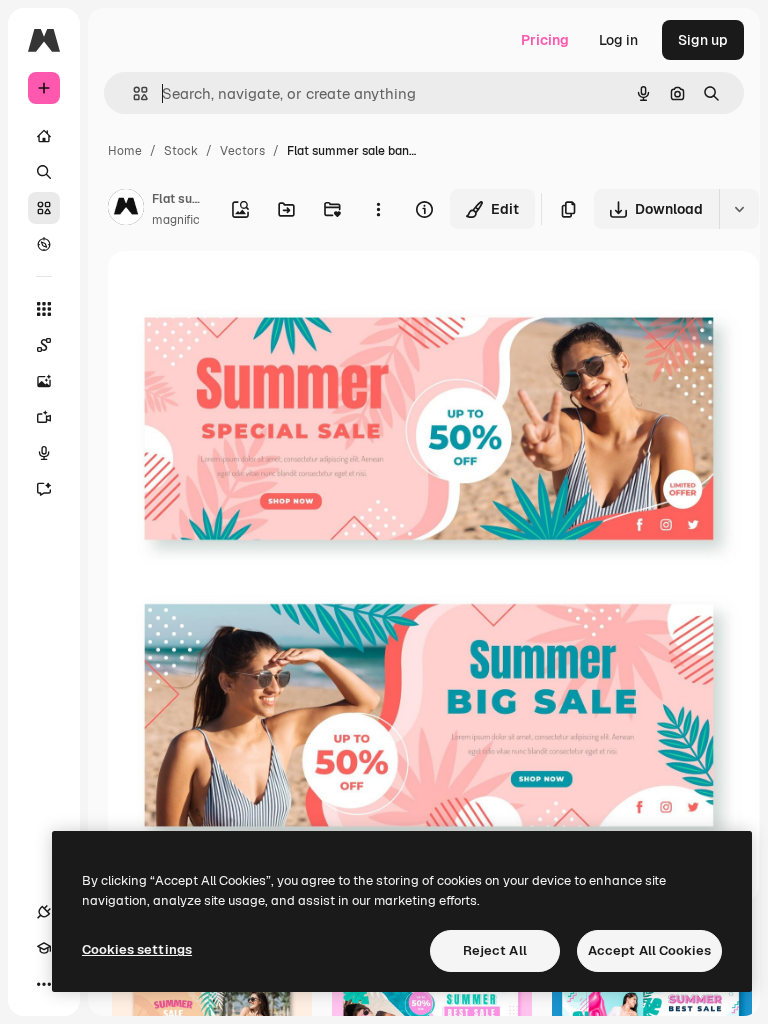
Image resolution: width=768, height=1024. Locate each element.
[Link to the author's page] (126, 210)
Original (236, 289)
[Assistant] (44, 489)
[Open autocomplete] (132, 93)
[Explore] (44, 244)
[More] (44, 984)
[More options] (378, 209)
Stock (181, 151)
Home (125, 151)
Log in (618, 40)
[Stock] (44, 208)
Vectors (242, 151)
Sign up (703, 40)
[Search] (44, 172)
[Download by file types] (739, 209)
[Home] (44, 136)
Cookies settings (137, 949)
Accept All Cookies (649, 950)
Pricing (545, 40)
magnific (176, 220)
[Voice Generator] (44, 453)
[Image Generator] (44, 381)
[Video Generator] (44, 417)
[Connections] (44, 912)
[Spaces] (44, 345)
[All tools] (44, 309)
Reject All (495, 950)
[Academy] (44, 948)
